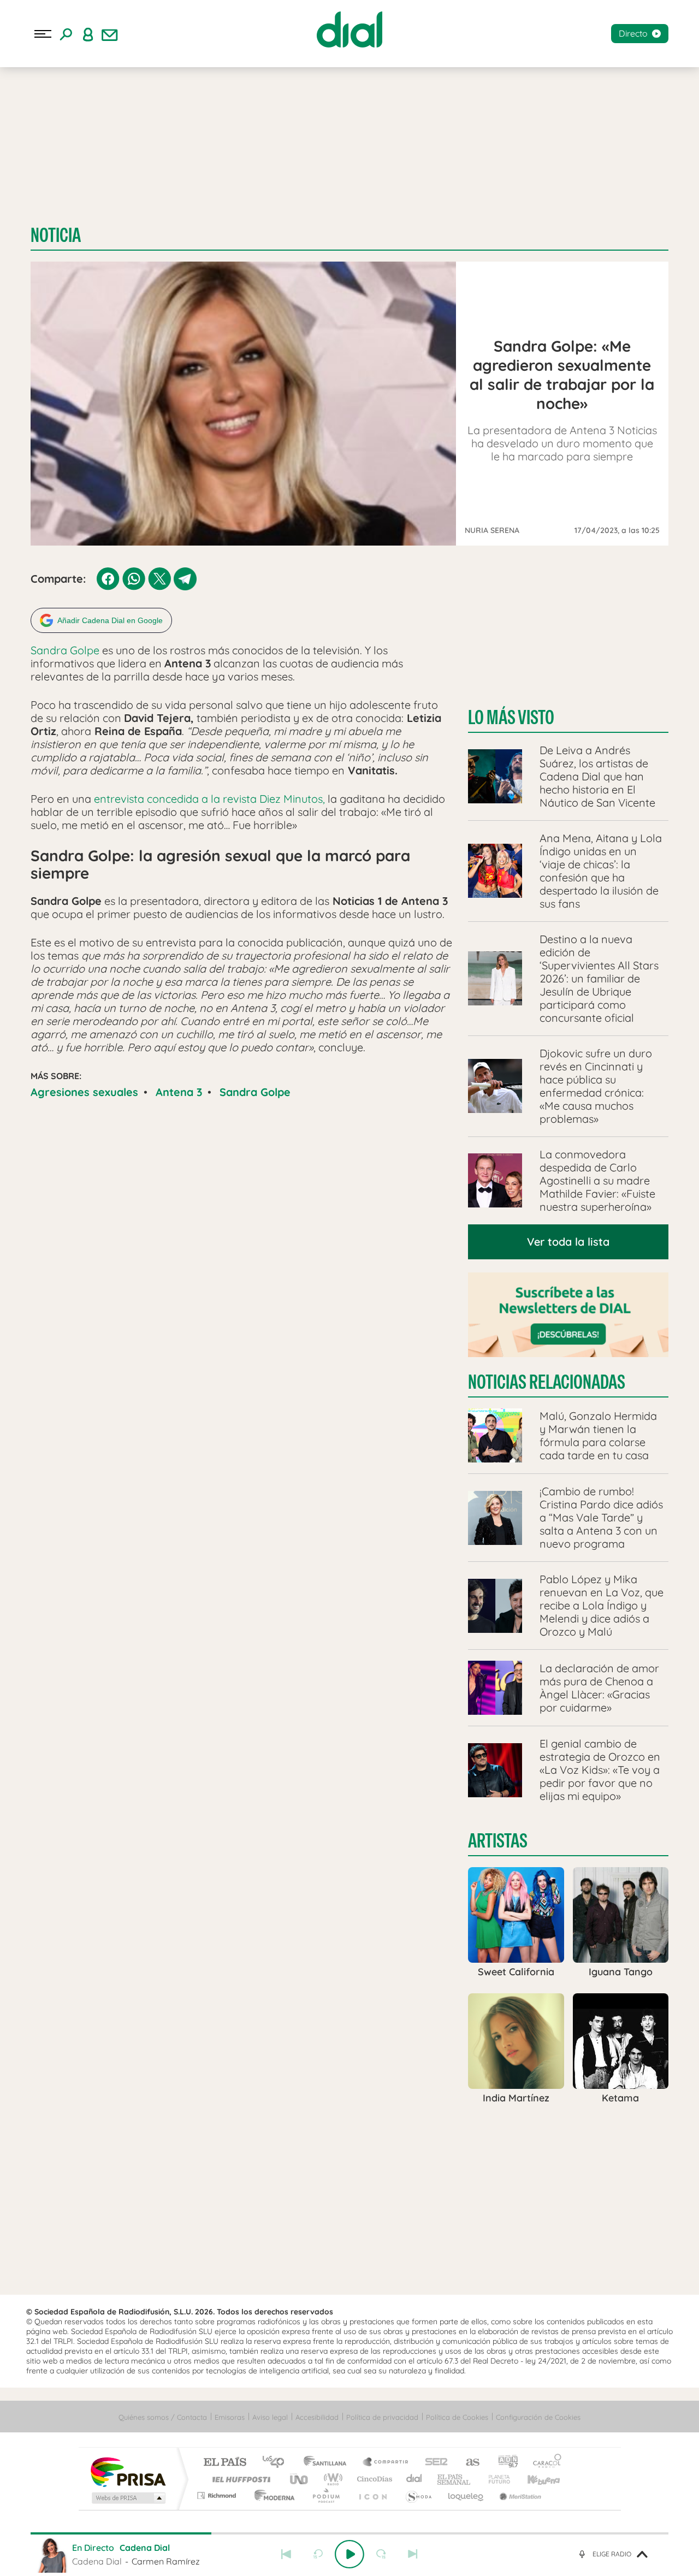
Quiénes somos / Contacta (163, 2417)
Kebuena (534, 2479)
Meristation (519, 2495)
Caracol (544, 2463)
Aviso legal (270, 2417)
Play (349, 2554)
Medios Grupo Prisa (128, 2498)
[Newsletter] (110, 34)
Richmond (218, 2495)
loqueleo (466, 2495)
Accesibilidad (317, 2417)
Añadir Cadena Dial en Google (110, 620)
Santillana (328, 2463)
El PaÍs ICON (372, 2495)
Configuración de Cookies (538, 2417)
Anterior (286, 2554)
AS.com (468, 2463)
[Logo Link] (349, 29)
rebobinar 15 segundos (318, 2554)
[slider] (349, 2533)
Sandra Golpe (65, 650)
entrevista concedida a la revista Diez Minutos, (209, 799)
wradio (331, 2479)
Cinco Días (373, 2479)
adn (504, 2463)
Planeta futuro (495, 2479)
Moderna (272, 2495)
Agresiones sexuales (84, 1092)
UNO (300, 2479)
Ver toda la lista (568, 1242)
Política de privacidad (382, 2417)
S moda (418, 2495)
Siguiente (413, 2554)
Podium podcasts (325, 2495)
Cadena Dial (414, 2479)
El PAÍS (225, 2463)
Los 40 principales (277, 2463)
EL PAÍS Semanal (455, 2479)
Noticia (56, 235)
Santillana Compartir (386, 2463)
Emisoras (230, 2417)
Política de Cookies (457, 2417)
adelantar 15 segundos (381, 2554)
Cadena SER (433, 2463)
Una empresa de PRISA (128, 2471)
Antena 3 (179, 1092)
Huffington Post (239, 2479)
